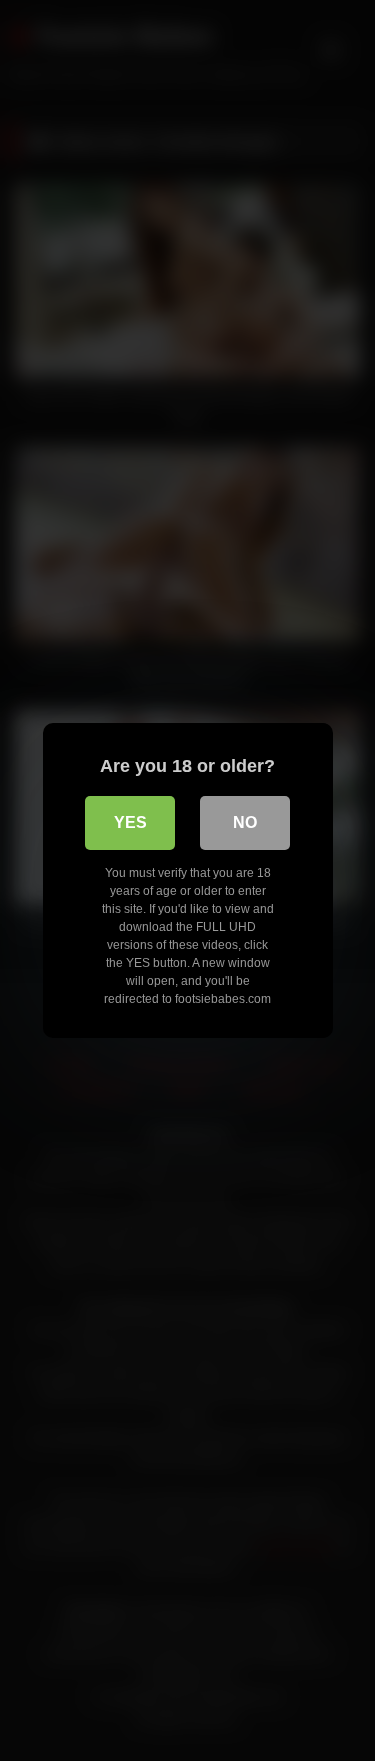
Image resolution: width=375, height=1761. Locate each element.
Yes (130, 822)
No (245, 822)
